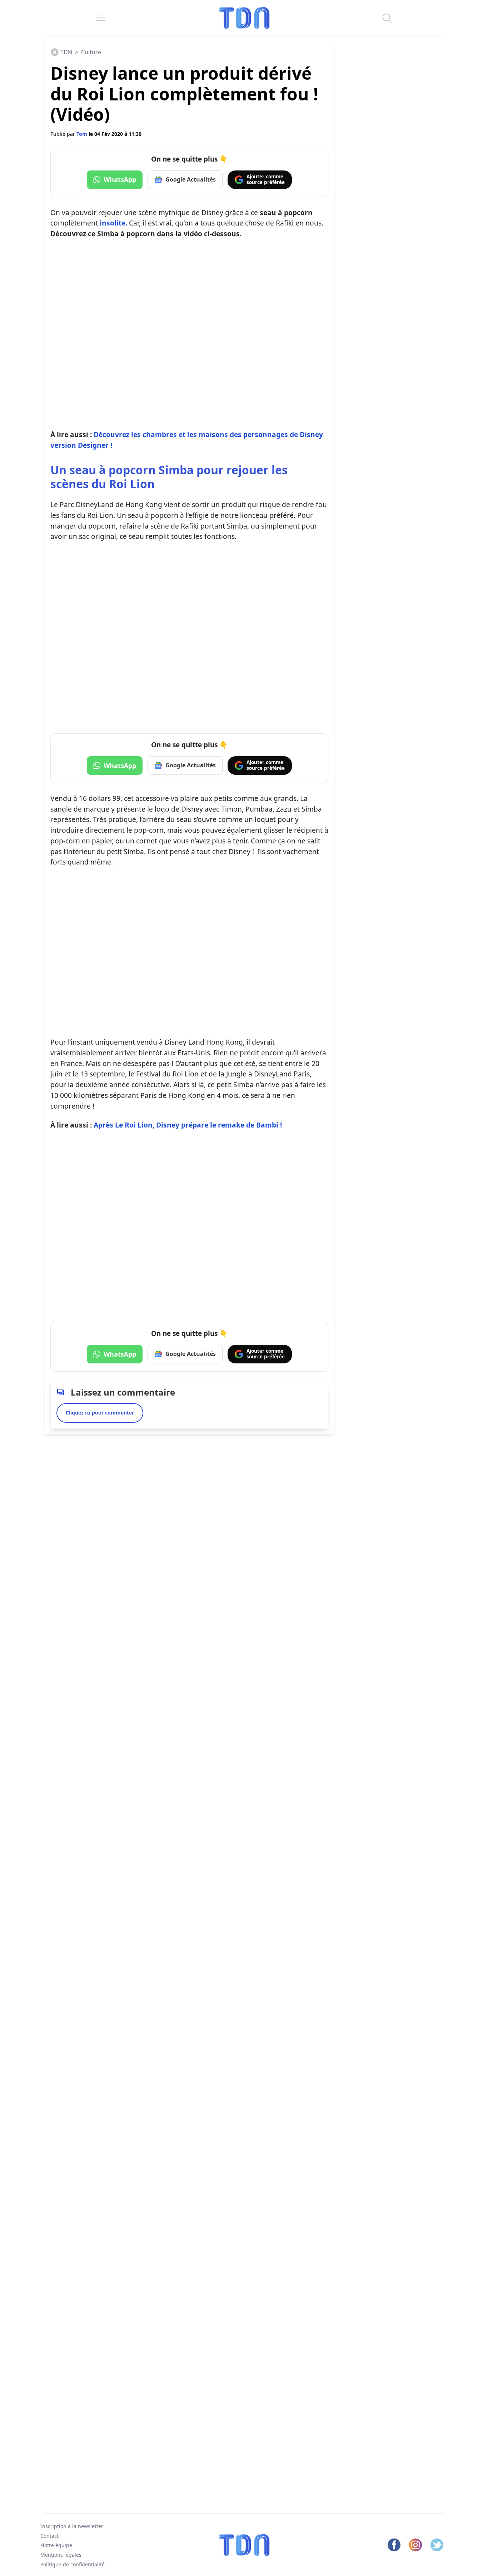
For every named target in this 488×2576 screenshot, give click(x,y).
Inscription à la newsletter (72, 2526)
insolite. (113, 223)
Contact (49, 2536)
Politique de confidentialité (73, 2564)
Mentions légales (61, 2555)
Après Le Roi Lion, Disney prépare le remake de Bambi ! (188, 1125)
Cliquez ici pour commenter (100, 1413)
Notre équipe (56, 2545)
